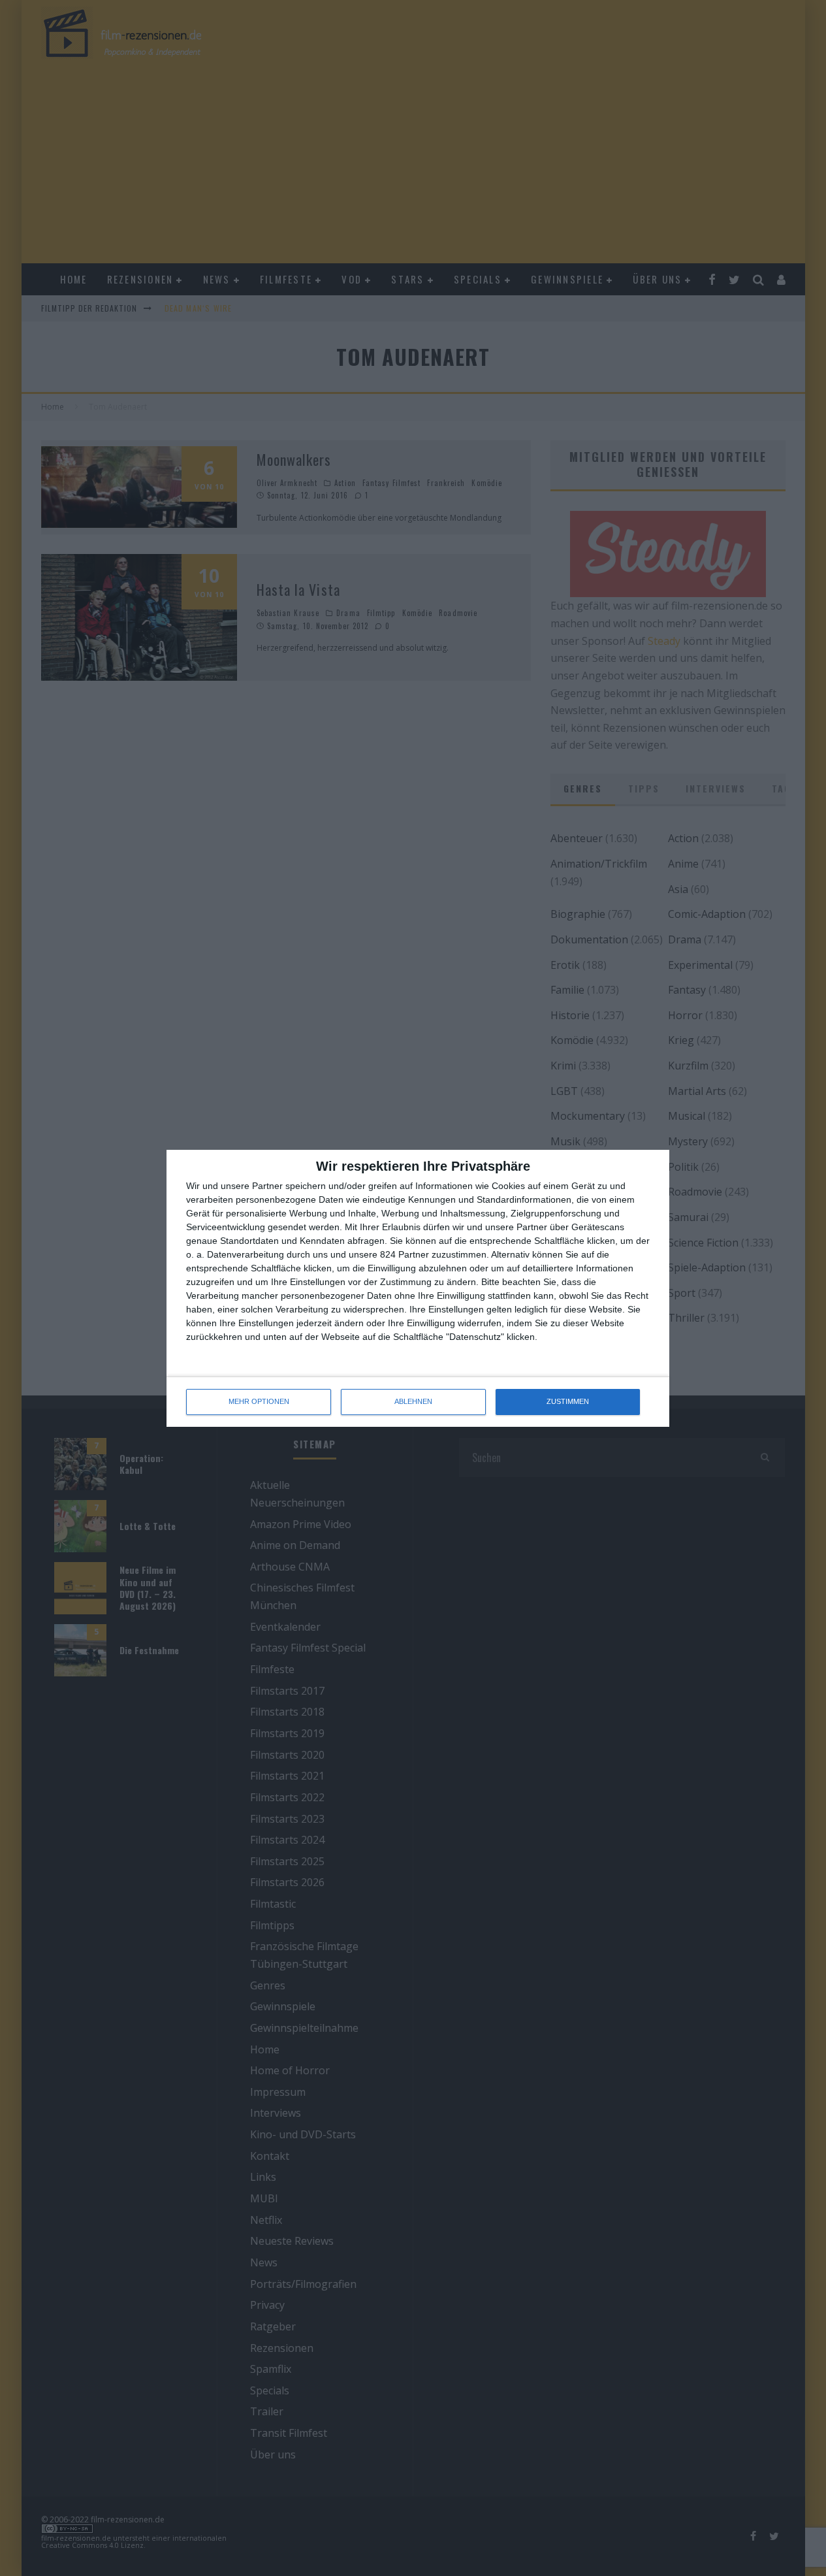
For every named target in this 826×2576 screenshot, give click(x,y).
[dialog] (418, 1288)
